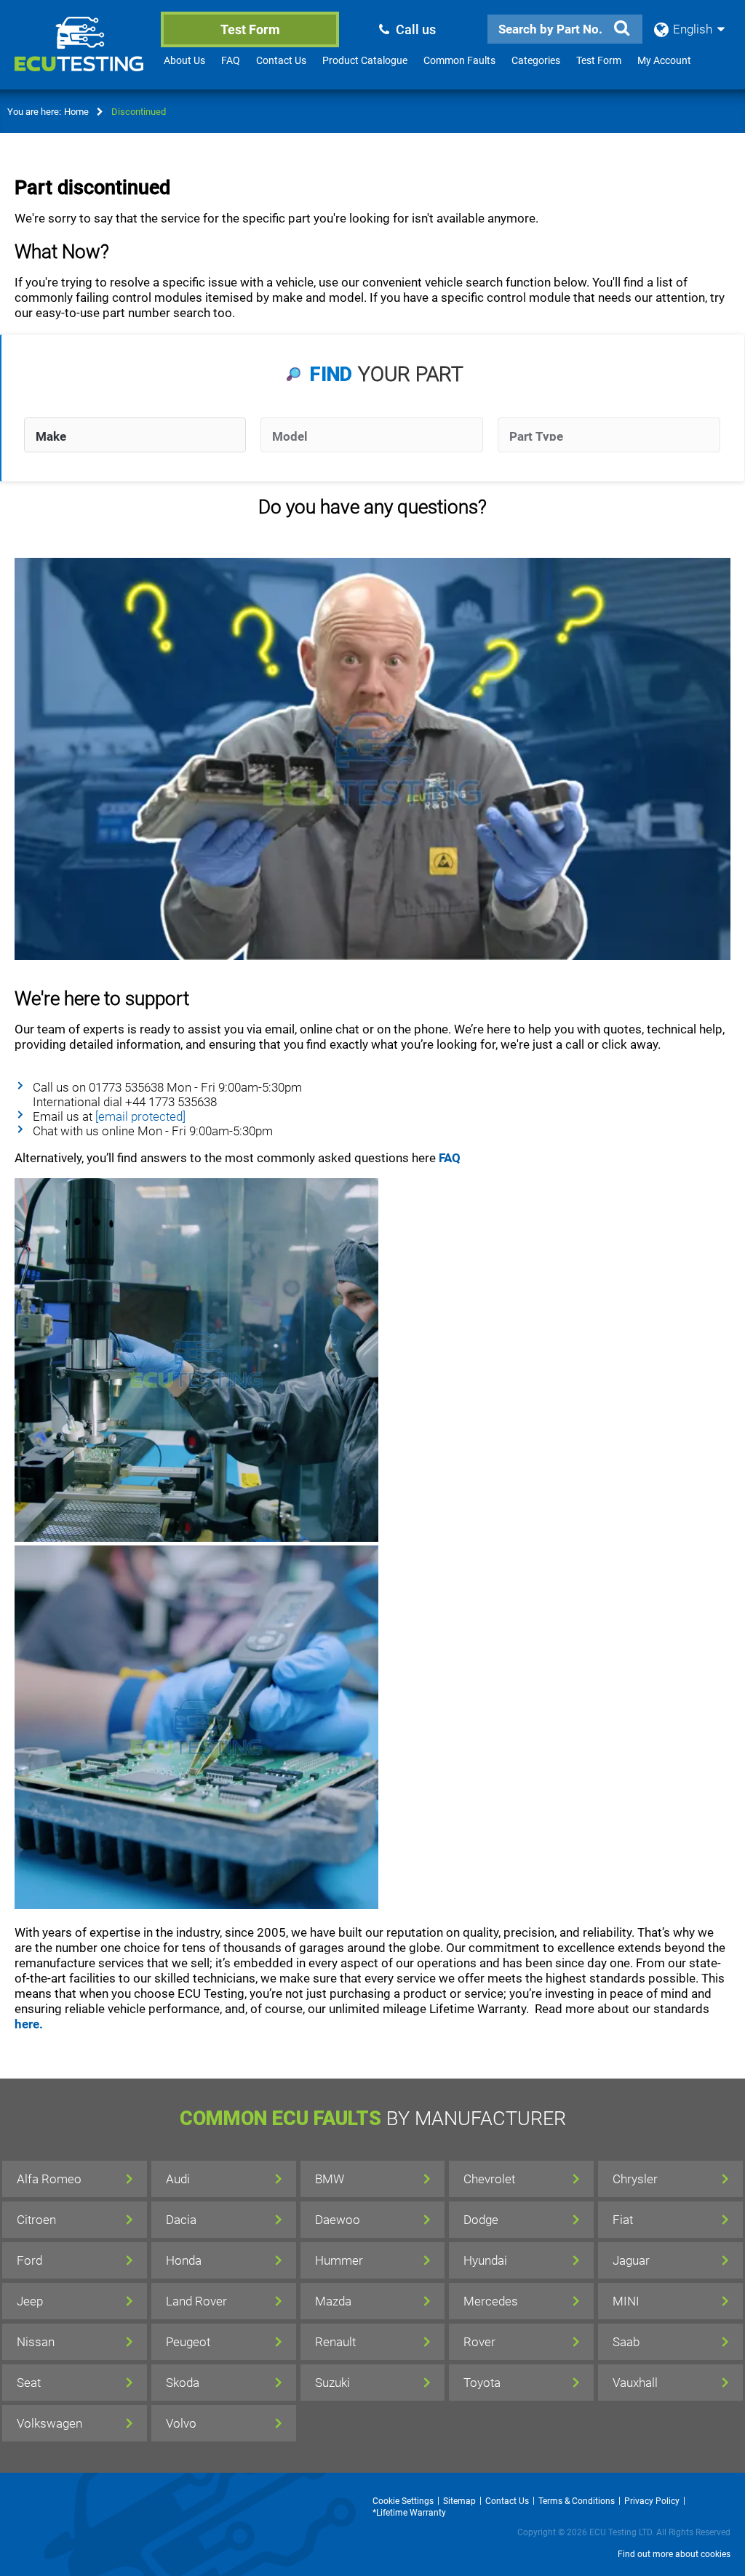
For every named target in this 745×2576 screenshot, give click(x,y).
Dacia (181, 2220)
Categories (536, 60)
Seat (29, 2383)
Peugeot (188, 2342)
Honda (184, 2260)
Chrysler (635, 2179)
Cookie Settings (403, 2501)
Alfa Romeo (49, 2179)
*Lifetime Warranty (409, 2513)
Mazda (333, 2301)
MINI (626, 2301)
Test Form (250, 29)
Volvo (181, 2423)
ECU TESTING (81, 55)
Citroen (36, 2220)
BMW (330, 2179)
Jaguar (631, 2260)
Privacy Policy (652, 2501)
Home (76, 112)
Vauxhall (635, 2383)
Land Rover (196, 2301)
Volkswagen (49, 2423)
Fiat (623, 2220)
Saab (626, 2342)
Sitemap (459, 2501)
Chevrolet (489, 2179)
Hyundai (485, 2260)
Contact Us (281, 60)
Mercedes (491, 2301)
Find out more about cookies (674, 2554)
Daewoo (338, 2220)
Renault (335, 2342)
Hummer (339, 2260)
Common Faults (459, 60)
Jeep (30, 2301)
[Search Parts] (622, 28)
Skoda (183, 2383)
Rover (479, 2342)
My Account (664, 60)
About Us (184, 60)
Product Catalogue (365, 60)
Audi (178, 2179)
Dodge (481, 2220)
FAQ (231, 60)
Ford (29, 2260)
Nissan (36, 2342)
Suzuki (332, 2383)
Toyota (482, 2383)
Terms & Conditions (577, 2501)
